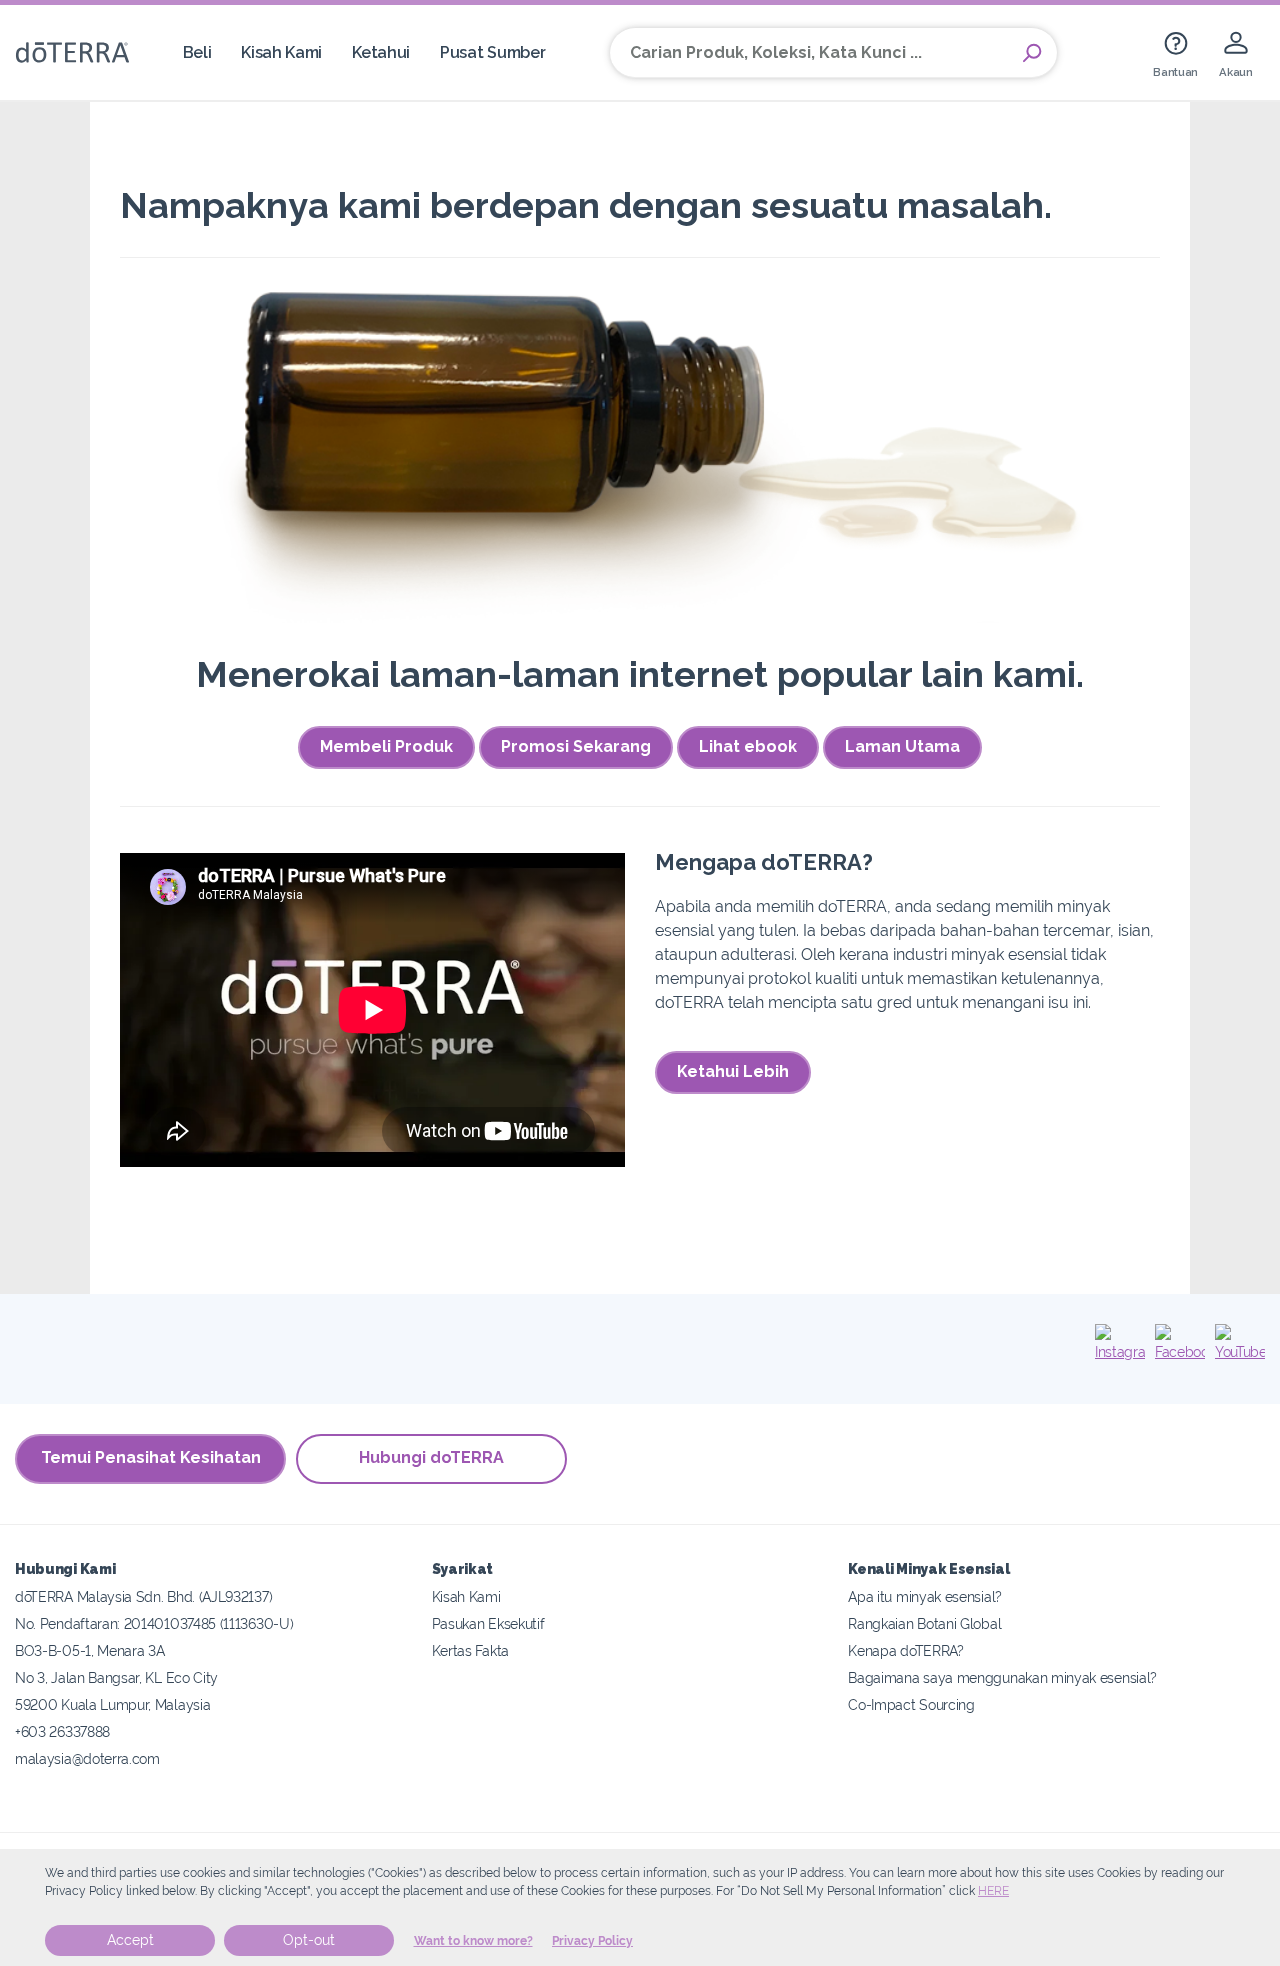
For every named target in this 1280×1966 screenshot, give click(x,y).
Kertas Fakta (470, 1650)
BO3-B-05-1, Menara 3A (90, 1650)
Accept (130, 1940)
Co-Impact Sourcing (911, 1704)
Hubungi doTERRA (431, 1457)
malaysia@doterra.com (87, 1758)
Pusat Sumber (492, 52)
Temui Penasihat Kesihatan (151, 1457)
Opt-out (309, 1940)
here (993, 1891)
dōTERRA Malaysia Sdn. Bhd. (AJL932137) (143, 1596)
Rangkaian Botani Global (924, 1623)
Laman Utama (902, 746)
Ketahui (381, 52)
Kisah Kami (281, 52)
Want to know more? (473, 1941)
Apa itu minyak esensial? (925, 1596)
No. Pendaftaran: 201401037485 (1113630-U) (154, 1623)
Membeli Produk (386, 746)
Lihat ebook (748, 746)
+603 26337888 (62, 1731)
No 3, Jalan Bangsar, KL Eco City (116, 1677)
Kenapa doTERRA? (905, 1650)
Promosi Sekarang (576, 746)
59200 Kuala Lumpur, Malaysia (112, 1704)
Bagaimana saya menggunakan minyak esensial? (1002, 1677)
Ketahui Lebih (733, 1071)
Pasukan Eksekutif (488, 1623)
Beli (197, 52)
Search (1032, 53)
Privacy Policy (592, 1941)
